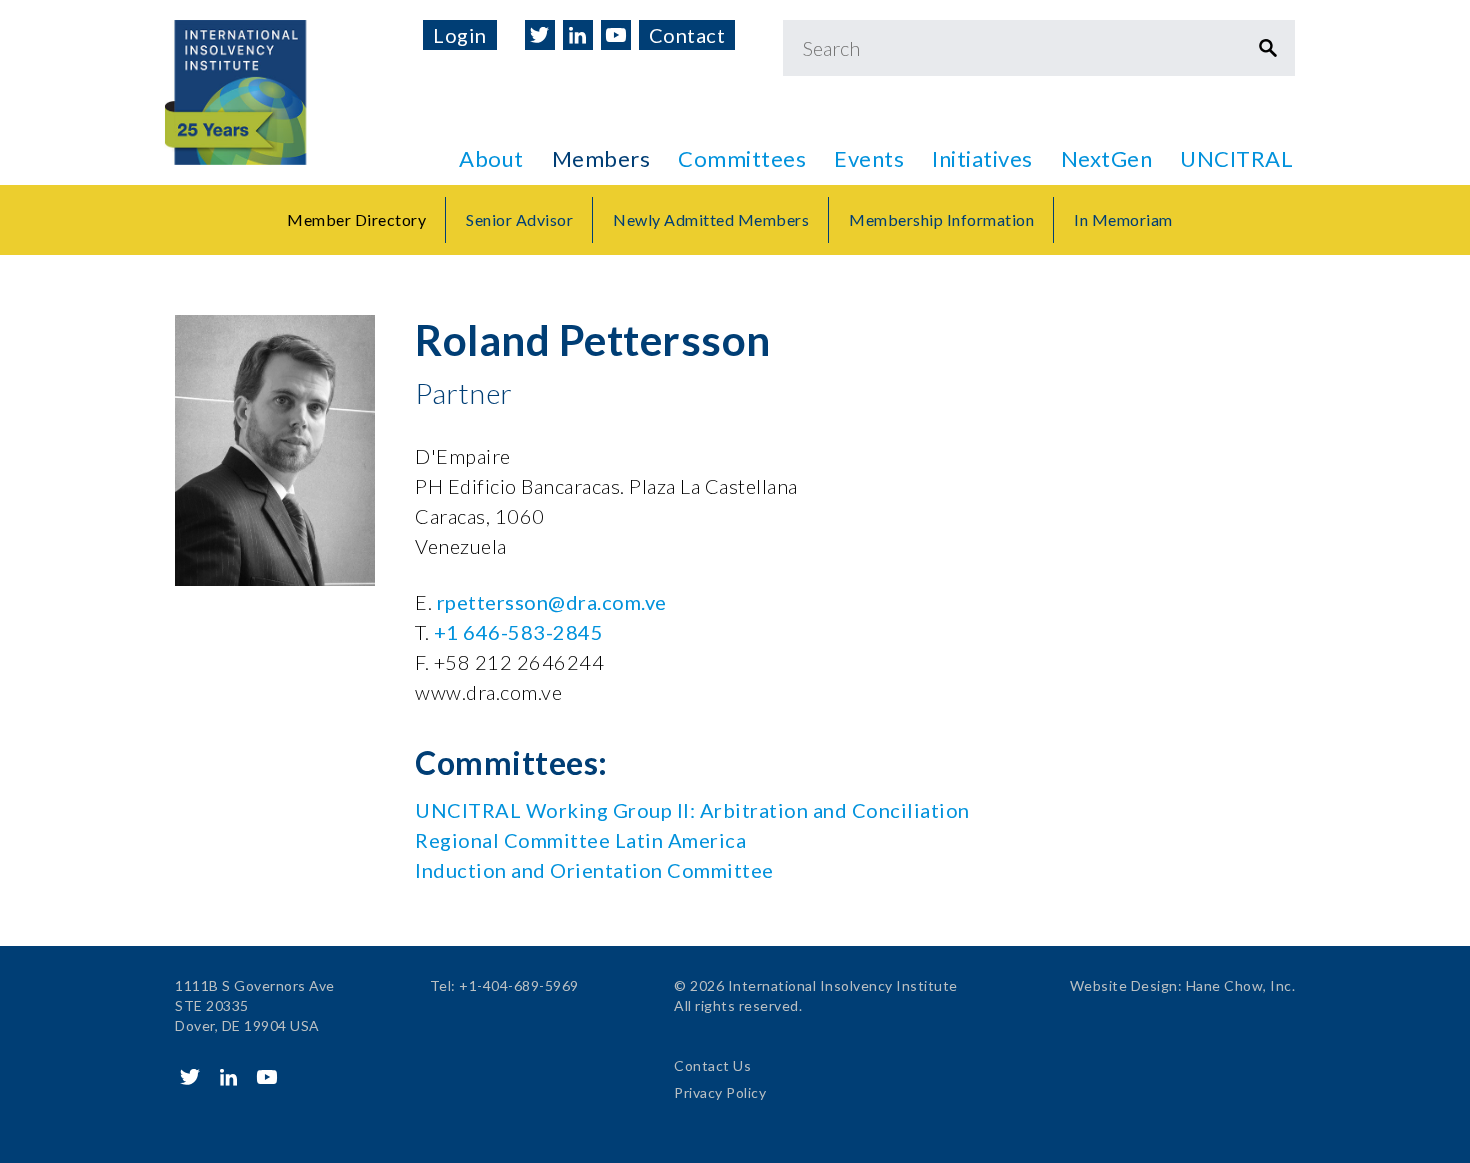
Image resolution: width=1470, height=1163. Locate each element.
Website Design (1124, 985)
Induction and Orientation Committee (594, 870)
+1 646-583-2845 (519, 632)
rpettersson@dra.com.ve (552, 602)
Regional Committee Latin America (580, 840)
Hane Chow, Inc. (1241, 985)
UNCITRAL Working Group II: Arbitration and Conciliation (692, 810)
